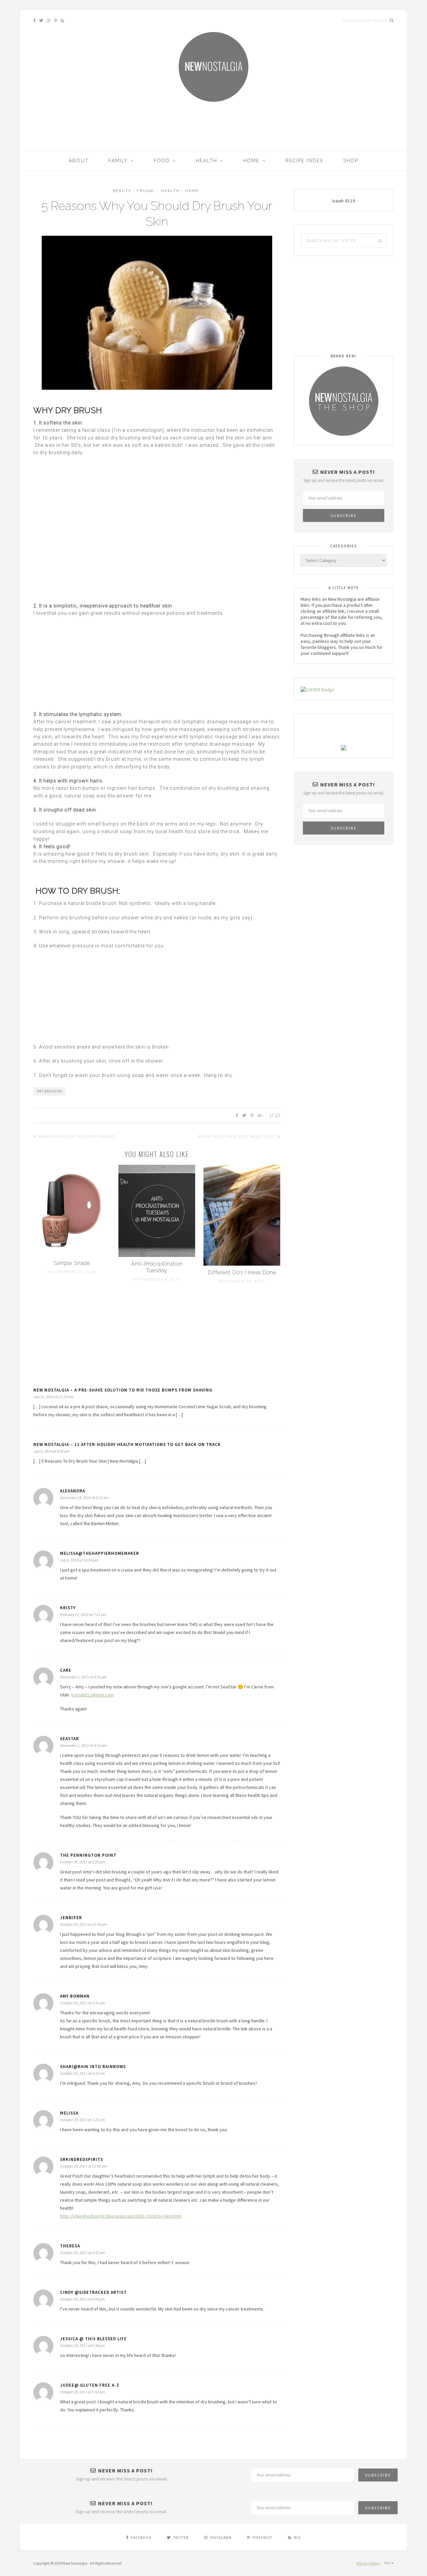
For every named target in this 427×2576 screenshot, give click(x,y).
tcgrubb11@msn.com (92, 1695)
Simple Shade (72, 1263)
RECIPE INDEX (305, 161)
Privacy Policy (368, 2563)
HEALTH (206, 161)
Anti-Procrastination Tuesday (157, 1267)
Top (388, 2563)
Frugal (146, 191)
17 (272, 1116)
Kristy (68, 1608)
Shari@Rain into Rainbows (93, 2067)
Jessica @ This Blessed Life (93, 2339)
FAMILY (118, 161)
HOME (251, 161)
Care (66, 1670)
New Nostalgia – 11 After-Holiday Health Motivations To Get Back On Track (127, 1444)
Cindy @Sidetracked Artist (93, 2292)
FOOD (162, 161)
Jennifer (71, 1918)
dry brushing (50, 1091)
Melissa (69, 2113)
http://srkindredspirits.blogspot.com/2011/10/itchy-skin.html (121, 2216)
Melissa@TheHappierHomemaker (100, 1553)
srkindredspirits (82, 2159)
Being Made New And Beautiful (237, 1137)
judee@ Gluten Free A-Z (90, 2385)
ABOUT (79, 161)
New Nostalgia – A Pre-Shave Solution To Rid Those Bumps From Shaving (123, 1390)
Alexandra (73, 1491)
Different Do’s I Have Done (242, 1272)
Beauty (122, 191)
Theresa (70, 2246)
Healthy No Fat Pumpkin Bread (76, 1137)
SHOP (351, 161)
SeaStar (70, 1739)
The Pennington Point (88, 1855)
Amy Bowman (75, 1996)
